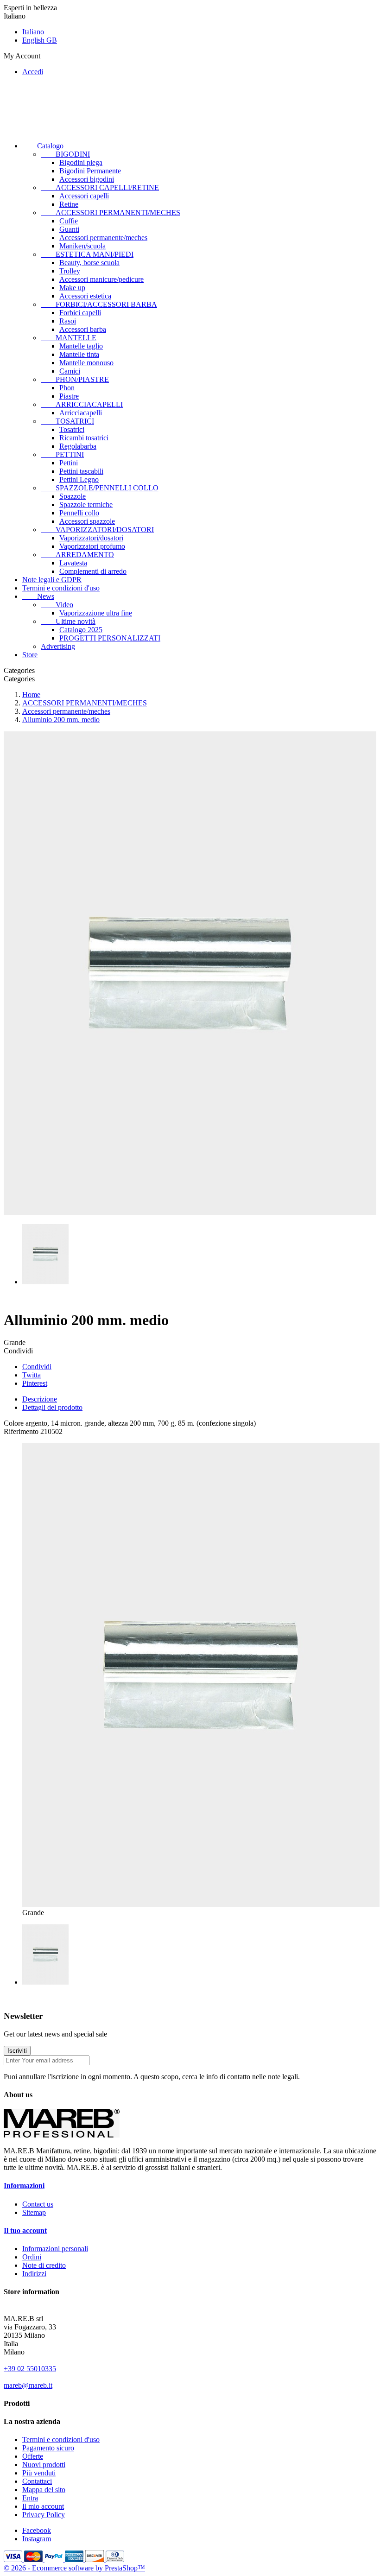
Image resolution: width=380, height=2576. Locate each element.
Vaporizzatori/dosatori (91, 538)
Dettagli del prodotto (52, 1407)
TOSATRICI (67, 421)
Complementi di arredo (93, 571)
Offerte (33, 2456)
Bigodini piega (81, 162)
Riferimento (22, 1431)
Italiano (33, 32)
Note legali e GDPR (52, 580)
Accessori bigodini (87, 179)
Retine (69, 204)
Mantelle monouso (86, 363)
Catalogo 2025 (81, 630)
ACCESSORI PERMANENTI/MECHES (111, 213)
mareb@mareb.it (28, 2385)
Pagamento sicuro (48, 2448)
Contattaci (37, 2481)
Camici (70, 371)
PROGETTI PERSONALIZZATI (110, 638)
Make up (72, 288)
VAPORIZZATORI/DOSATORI (97, 530)
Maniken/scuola (82, 246)
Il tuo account (25, 2230)
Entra (30, 2498)
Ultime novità (68, 621)
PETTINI (62, 454)
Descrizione (40, 1399)
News (38, 596)
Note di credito (44, 2265)
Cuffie (69, 221)
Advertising (58, 646)
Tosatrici (72, 429)
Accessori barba (83, 329)
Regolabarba (78, 446)
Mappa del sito (44, 2490)
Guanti (69, 229)
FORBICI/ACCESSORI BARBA (99, 304)
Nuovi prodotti (44, 2465)
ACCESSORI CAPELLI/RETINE (100, 187)
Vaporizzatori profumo (92, 546)
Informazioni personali (55, 2249)
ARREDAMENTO (77, 555)
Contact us (38, 2204)
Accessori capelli (84, 196)
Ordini (32, 2257)
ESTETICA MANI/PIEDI (87, 254)
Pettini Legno (79, 479)
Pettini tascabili (81, 471)
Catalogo (43, 146)
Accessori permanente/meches (103, 238)
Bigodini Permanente (90, 171)
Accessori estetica (85, 296)
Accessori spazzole (87, 521)
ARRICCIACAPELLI (82, 404)
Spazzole (73, 496)
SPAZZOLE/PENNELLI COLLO (100, 488)
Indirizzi (34, 2274)
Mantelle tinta (79, 354)
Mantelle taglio (81, 346)
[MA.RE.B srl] (62, 2135)
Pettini (69, 463)
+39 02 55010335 (30, 2369)
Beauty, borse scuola (89, 263)
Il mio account (43, 2506)
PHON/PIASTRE (75, 379)
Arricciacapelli (81, 413)
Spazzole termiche (86, 504)
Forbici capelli (80, 313)
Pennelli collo (79, 513)
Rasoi (68, 321)
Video (57, 605)
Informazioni (24, 2186)
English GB (40, 40)
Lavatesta (73, 563)
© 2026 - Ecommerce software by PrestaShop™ (74, 2568)
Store (30, 655)
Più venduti (39, 2473)
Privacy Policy (44, 2515)
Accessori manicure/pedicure (101, 279)
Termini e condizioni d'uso (61, 588)
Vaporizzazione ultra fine (96, 613)
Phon (67, 388)
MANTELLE (69, 338)
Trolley (70, 271)
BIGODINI (65, 154)
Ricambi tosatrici (84, 438)
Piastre (69, 396)
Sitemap (34, 2212)
